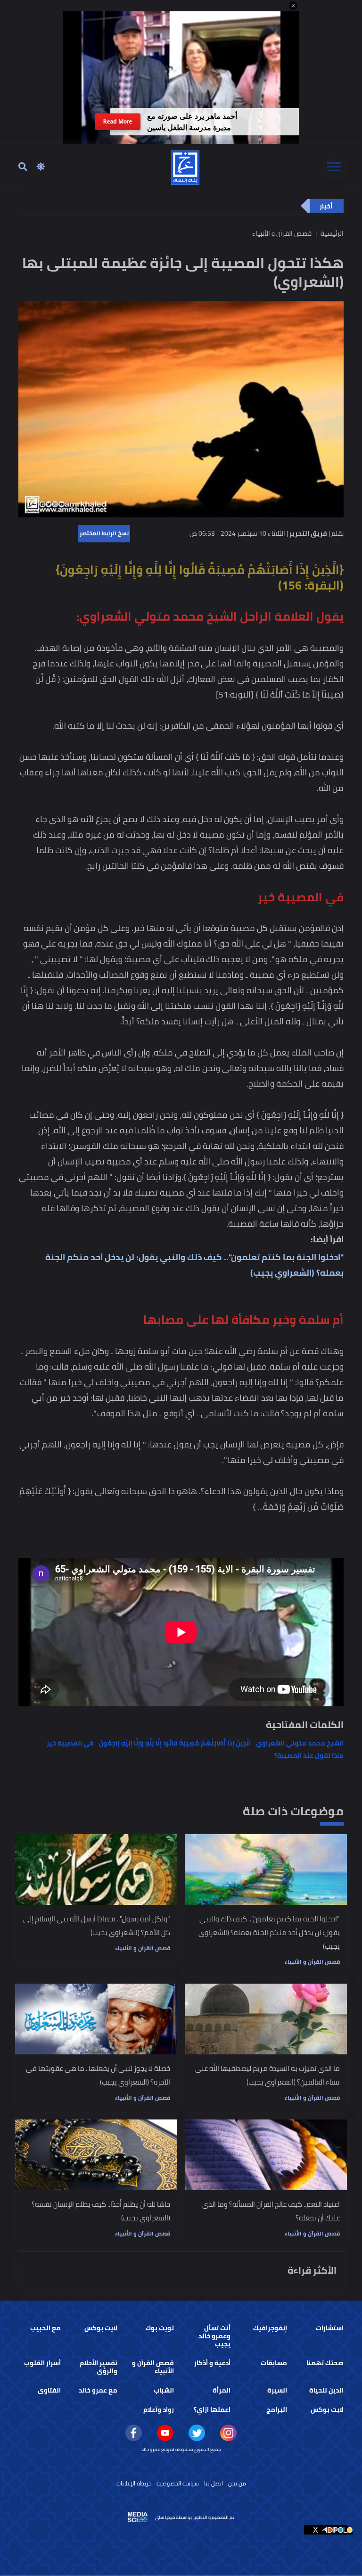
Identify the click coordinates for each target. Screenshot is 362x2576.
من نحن (237, 2483)
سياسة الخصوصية (178, 2483)
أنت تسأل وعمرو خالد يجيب (214, 2336)
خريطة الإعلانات (134, 2483)
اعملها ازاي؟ (212, 2410)
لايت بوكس (101, 2328)
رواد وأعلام (159, 2410)
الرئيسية (332, 233)
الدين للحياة (326, 2390)
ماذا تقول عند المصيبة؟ (309, 1755)
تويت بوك (160, 2328)
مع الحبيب (45, 2328)
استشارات (330, 2328)
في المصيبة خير (70, 1743)
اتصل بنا (214, 2483)
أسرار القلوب (42, 2363)
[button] (293, 6)
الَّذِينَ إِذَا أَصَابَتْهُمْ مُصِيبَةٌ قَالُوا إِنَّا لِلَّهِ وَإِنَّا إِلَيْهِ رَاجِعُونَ (175, 1743)
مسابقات (274, 2363)
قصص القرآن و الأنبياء (312, 1962)
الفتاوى (49, 2390)
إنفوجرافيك (270, 2328)
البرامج (277, 2410)
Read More (118, 121)
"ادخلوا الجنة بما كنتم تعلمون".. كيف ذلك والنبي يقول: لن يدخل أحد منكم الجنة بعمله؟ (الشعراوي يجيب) (194, 1265)
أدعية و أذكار (212, 2363)
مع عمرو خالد (98, 2390)
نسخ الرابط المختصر (104, 533)
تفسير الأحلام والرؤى (99, 2367)
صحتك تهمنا (325, 2363)
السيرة (277, 2390)
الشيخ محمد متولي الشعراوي (300, 1743)
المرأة (222, 2390)
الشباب (164, 2390)
